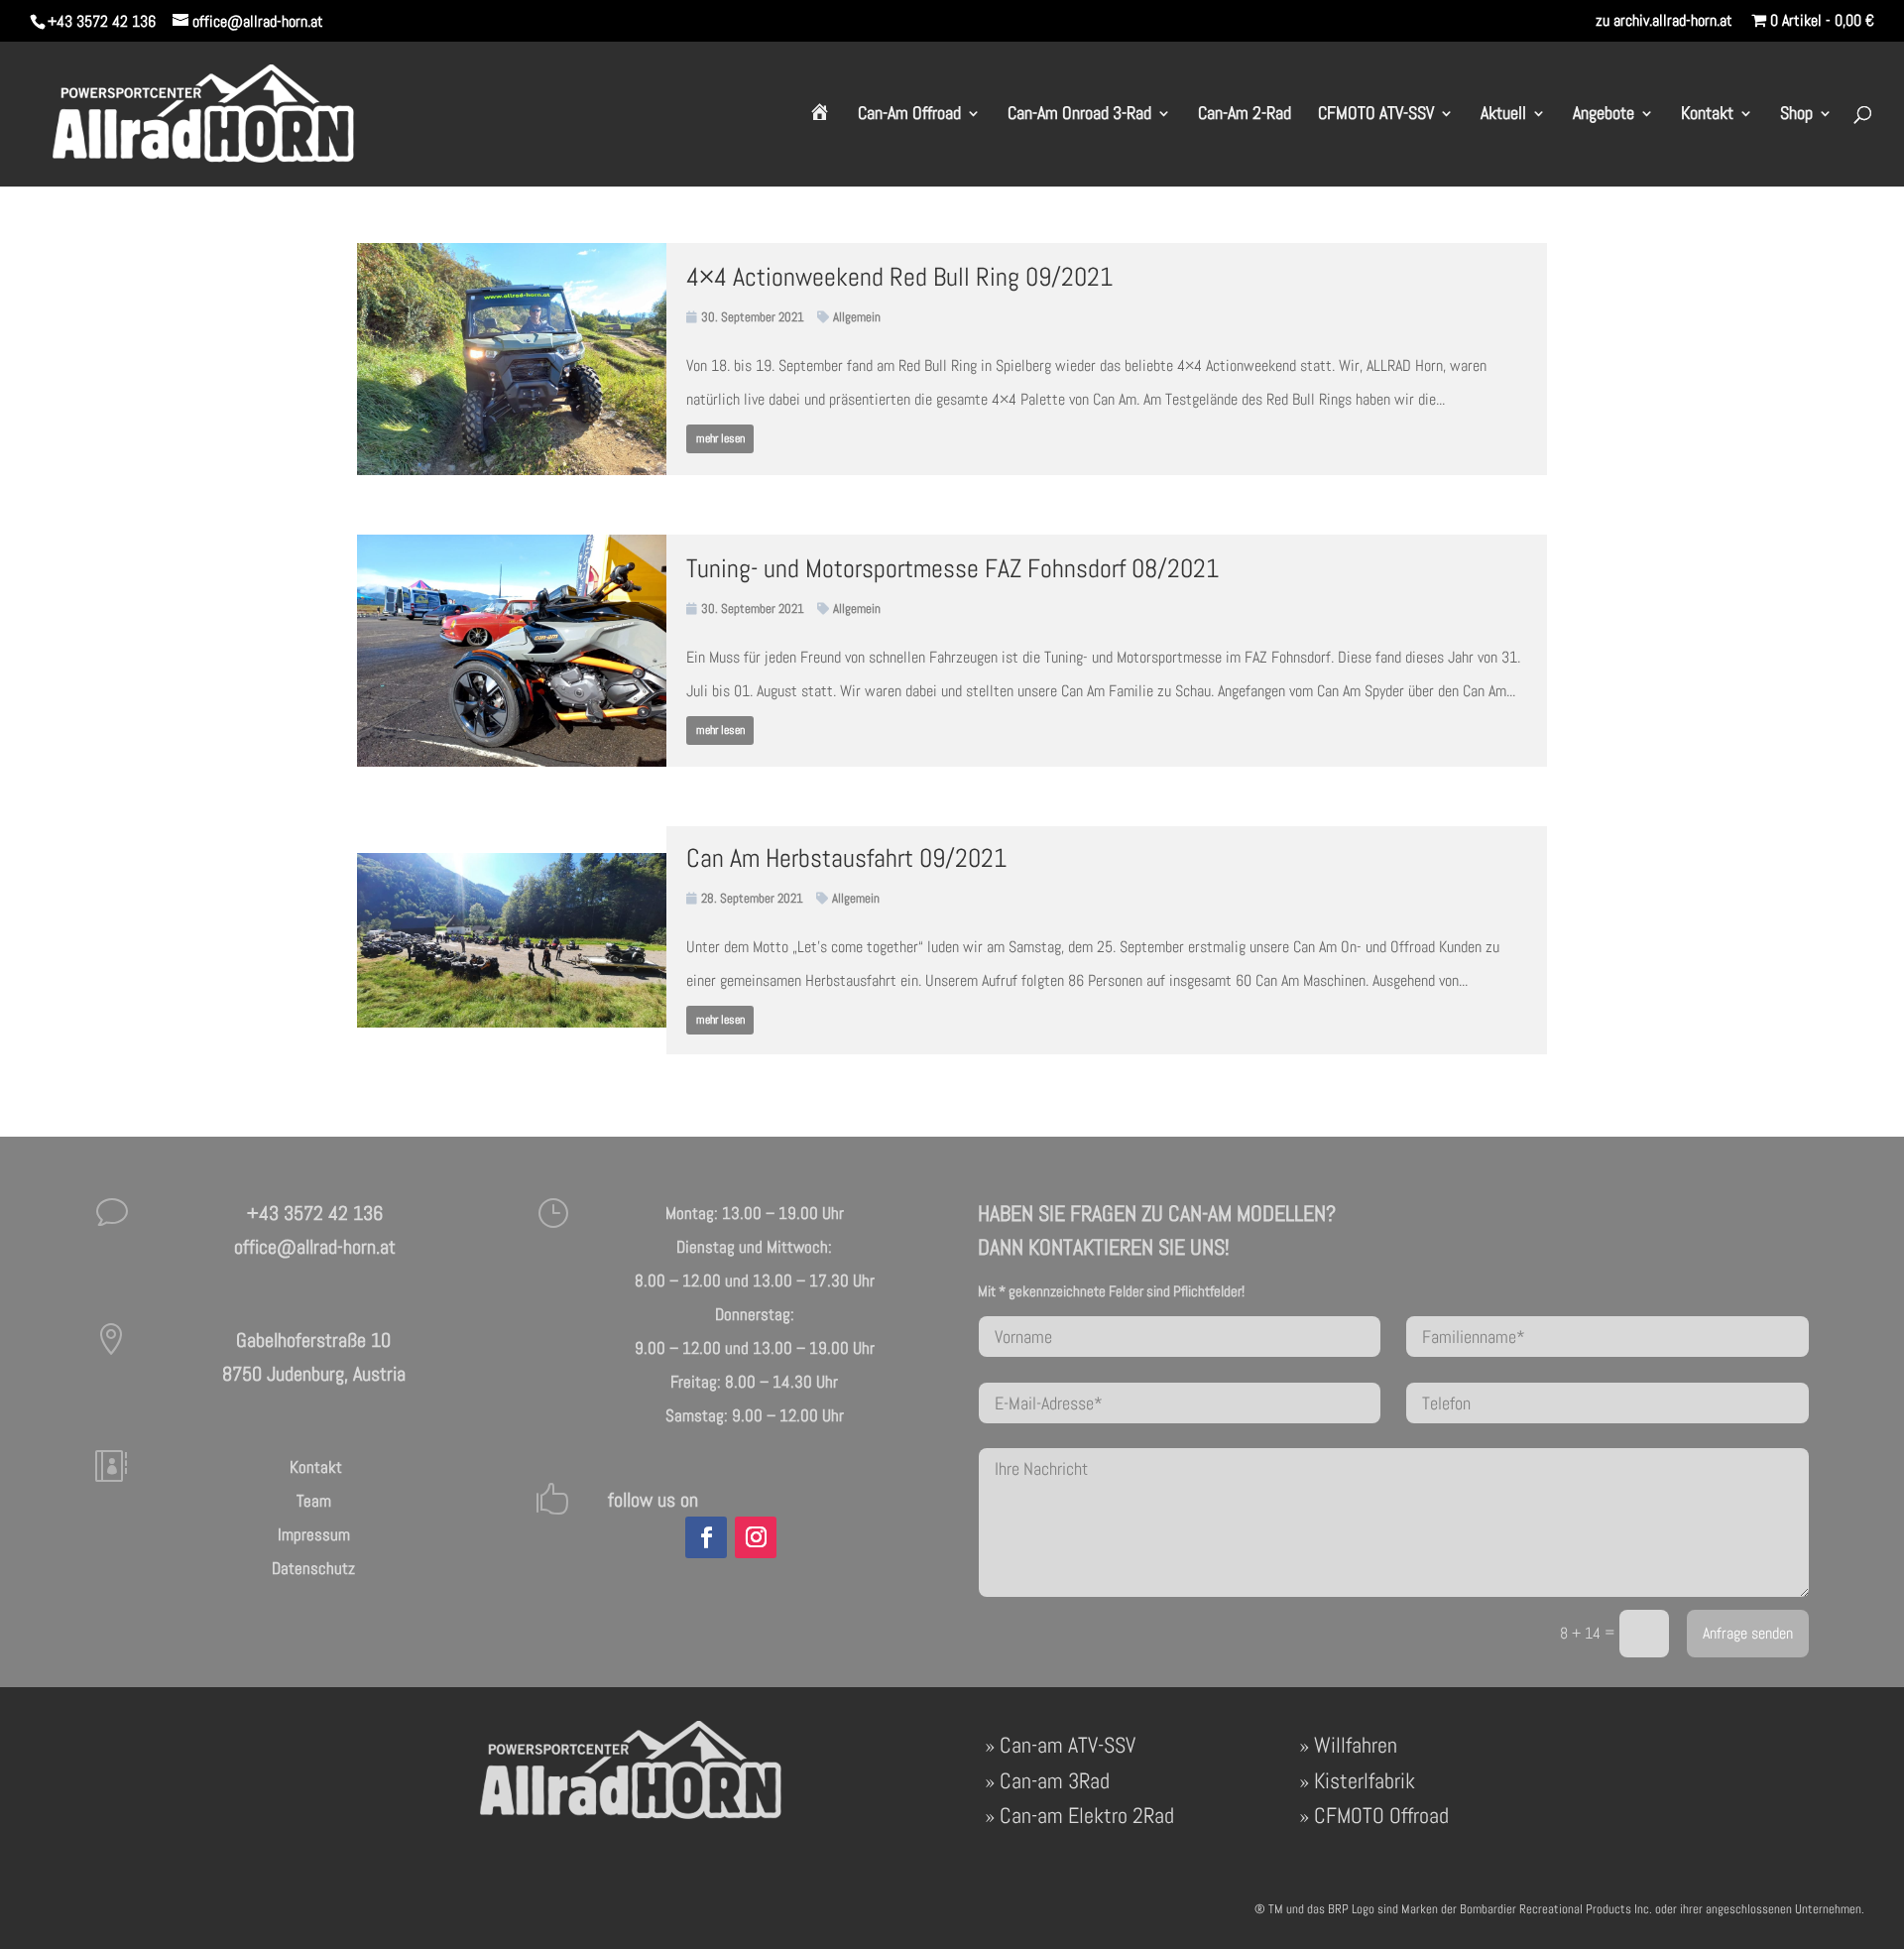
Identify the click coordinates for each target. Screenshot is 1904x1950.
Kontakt (314, 1467)
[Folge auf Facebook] (706, 1537)
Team (314, 1501)
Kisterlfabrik (1365, 1780)
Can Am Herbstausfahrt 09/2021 (846, 858)
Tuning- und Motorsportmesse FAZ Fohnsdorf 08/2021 (952, 569)
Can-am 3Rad (1055, 1780)
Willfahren (1356, 1745)
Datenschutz (313, 1568)
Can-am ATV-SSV (1068, 1745)
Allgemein (857, 317)
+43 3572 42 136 (102, 21)
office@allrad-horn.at (315, 1247)
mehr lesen (720, 438)
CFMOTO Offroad (1381, 1815)
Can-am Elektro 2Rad (1087, 1815)
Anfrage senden (1748, 1634)
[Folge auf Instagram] (756, 1537)
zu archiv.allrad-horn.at (1664, 22)
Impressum (314, 1534)
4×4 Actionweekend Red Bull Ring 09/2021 (899, 277)
